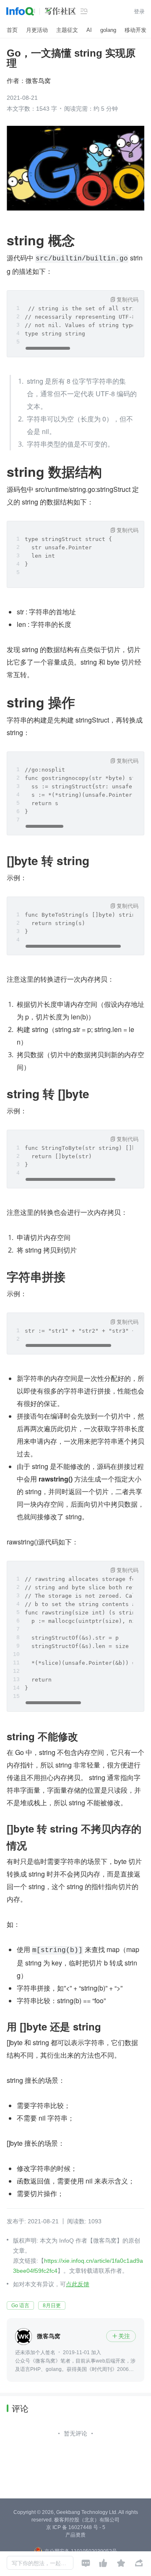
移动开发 (135, 30)
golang (108, 30)
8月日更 (52, 2306)
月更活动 (37, 30)
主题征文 (67, 30)
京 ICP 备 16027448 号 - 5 (76, 2527)
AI (89, 30)
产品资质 (75, 2535)
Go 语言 (20, 2306)
